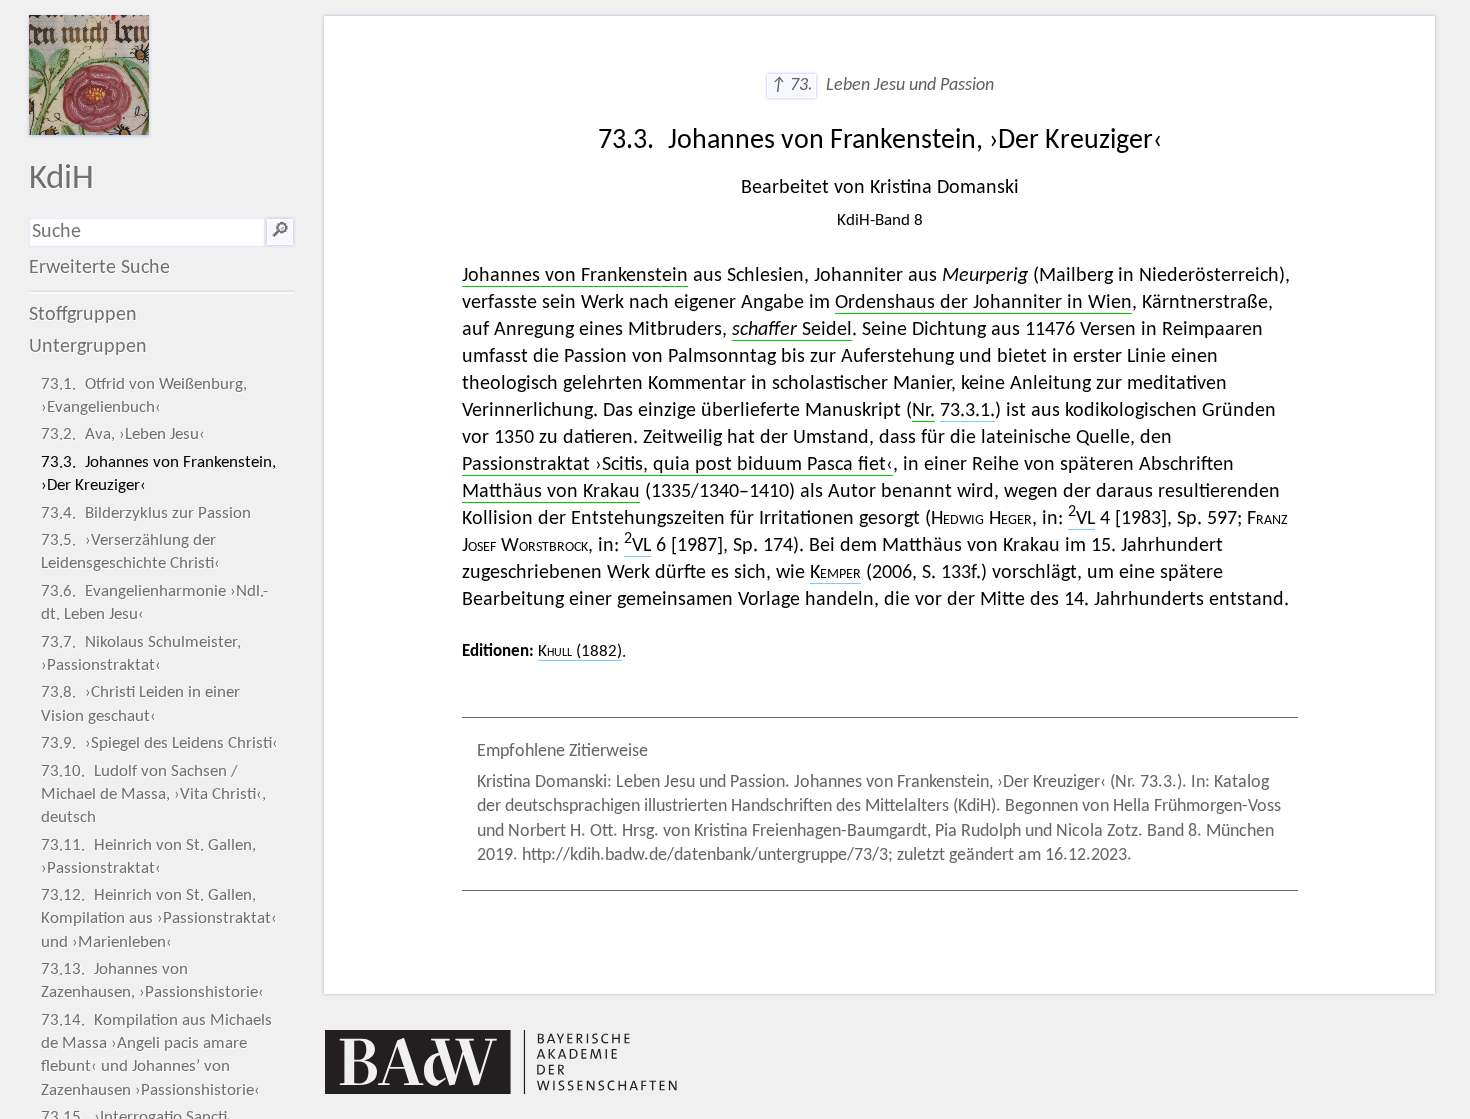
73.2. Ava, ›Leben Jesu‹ (123, 434)
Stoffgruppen (83, 315)
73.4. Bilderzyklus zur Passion (146, 513)
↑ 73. (791, 85)
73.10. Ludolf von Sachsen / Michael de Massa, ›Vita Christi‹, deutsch (153, 794)
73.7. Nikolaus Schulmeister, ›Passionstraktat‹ (141, 654)
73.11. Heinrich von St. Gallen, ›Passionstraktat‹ (148, 857)
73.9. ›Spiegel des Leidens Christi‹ (159, 743)
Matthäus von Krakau (551, 492)
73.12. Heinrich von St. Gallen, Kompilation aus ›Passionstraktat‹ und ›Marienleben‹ (159, 918)
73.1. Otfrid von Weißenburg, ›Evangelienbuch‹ (144, 396)
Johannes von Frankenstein (575, 276)
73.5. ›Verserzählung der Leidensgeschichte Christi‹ (130, 552)
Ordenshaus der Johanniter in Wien (983, 303)
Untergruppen (88, 347)
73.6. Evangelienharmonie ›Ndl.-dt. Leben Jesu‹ (154, 603)
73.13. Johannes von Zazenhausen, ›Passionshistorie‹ (152, 981)
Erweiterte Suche (99, 268)
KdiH (61, 179)
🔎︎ (280, 232)
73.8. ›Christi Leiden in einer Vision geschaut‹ (140, 704)
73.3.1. (967, 411)
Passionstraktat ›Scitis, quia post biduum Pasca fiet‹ (677, 465)
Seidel (792, 330)
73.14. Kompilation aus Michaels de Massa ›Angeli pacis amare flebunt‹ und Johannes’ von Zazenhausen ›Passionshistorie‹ (156, 1055)
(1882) (580, 651)
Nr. (923, 411)
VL (1081, 519)
